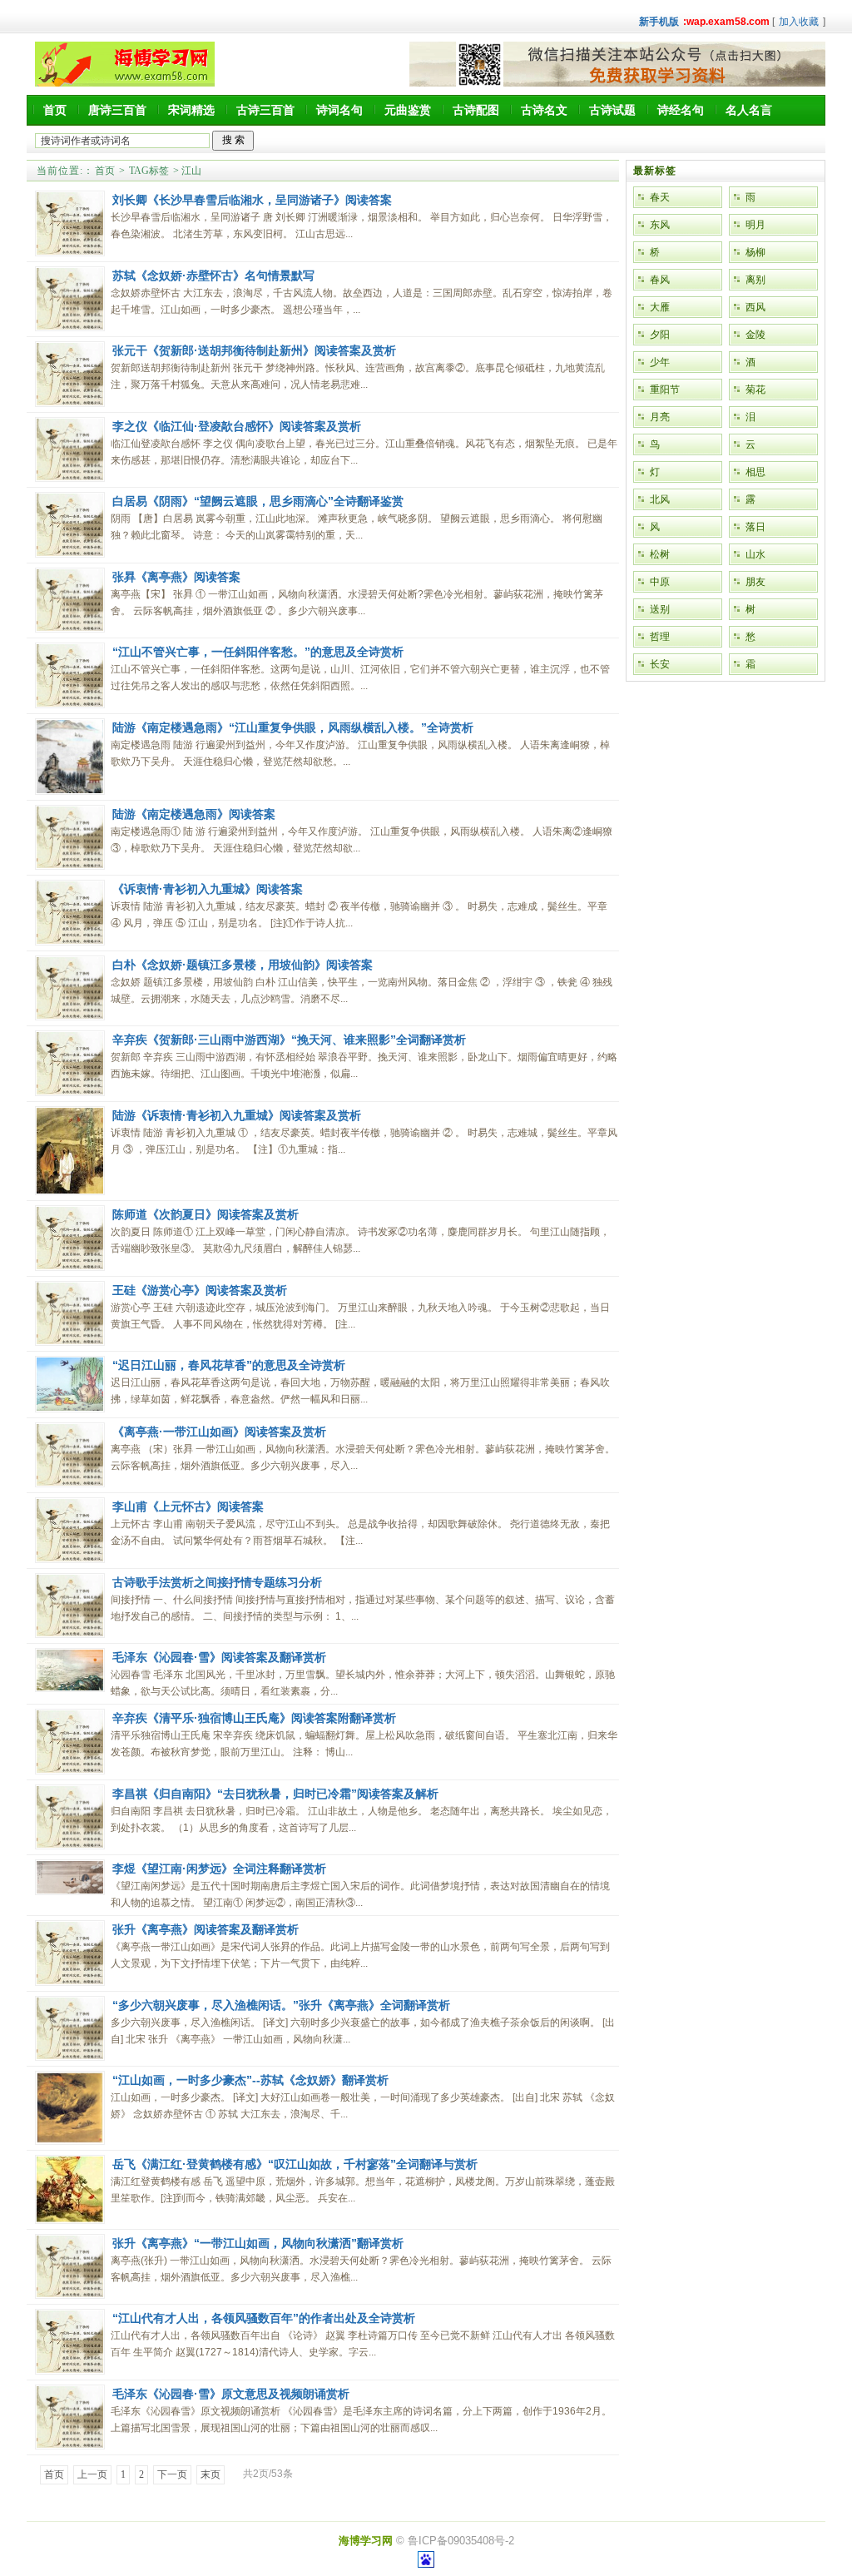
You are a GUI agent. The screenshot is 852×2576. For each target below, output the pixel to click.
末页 (211, 2474)
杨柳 (755, 252)
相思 (755, 472)
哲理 (660, 637)
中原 (660, 582)
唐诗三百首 (117, 110)
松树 (660, 554)
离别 (755, 280)
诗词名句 (339, 110)
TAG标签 (149, 171)
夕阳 (660, 335)
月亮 (660, 417)
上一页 (92, 2474)
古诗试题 (612, 110)
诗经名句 (681, 110)
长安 (660, 664)
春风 (660, 280)
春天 (660, 197)
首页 (55, 110)
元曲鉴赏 (408, 110)
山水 (755, 554)
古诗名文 (544, 110)
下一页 (172, 2474)
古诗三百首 (265, 110)
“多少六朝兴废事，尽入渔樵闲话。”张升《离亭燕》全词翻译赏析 (281, 2005)
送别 (660, 609)
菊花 (755, 390)
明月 (755, 225)
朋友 (755, 582)
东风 (660, 225)
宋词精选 (191, 110)
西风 (755, 307)
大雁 (660, 307)
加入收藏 (799, 22)
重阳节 (665, 390)
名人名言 (749, 110)
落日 (755, 527)
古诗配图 (476, 110)
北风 (660, 499)
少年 (660, 362)
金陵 (755, 335)
